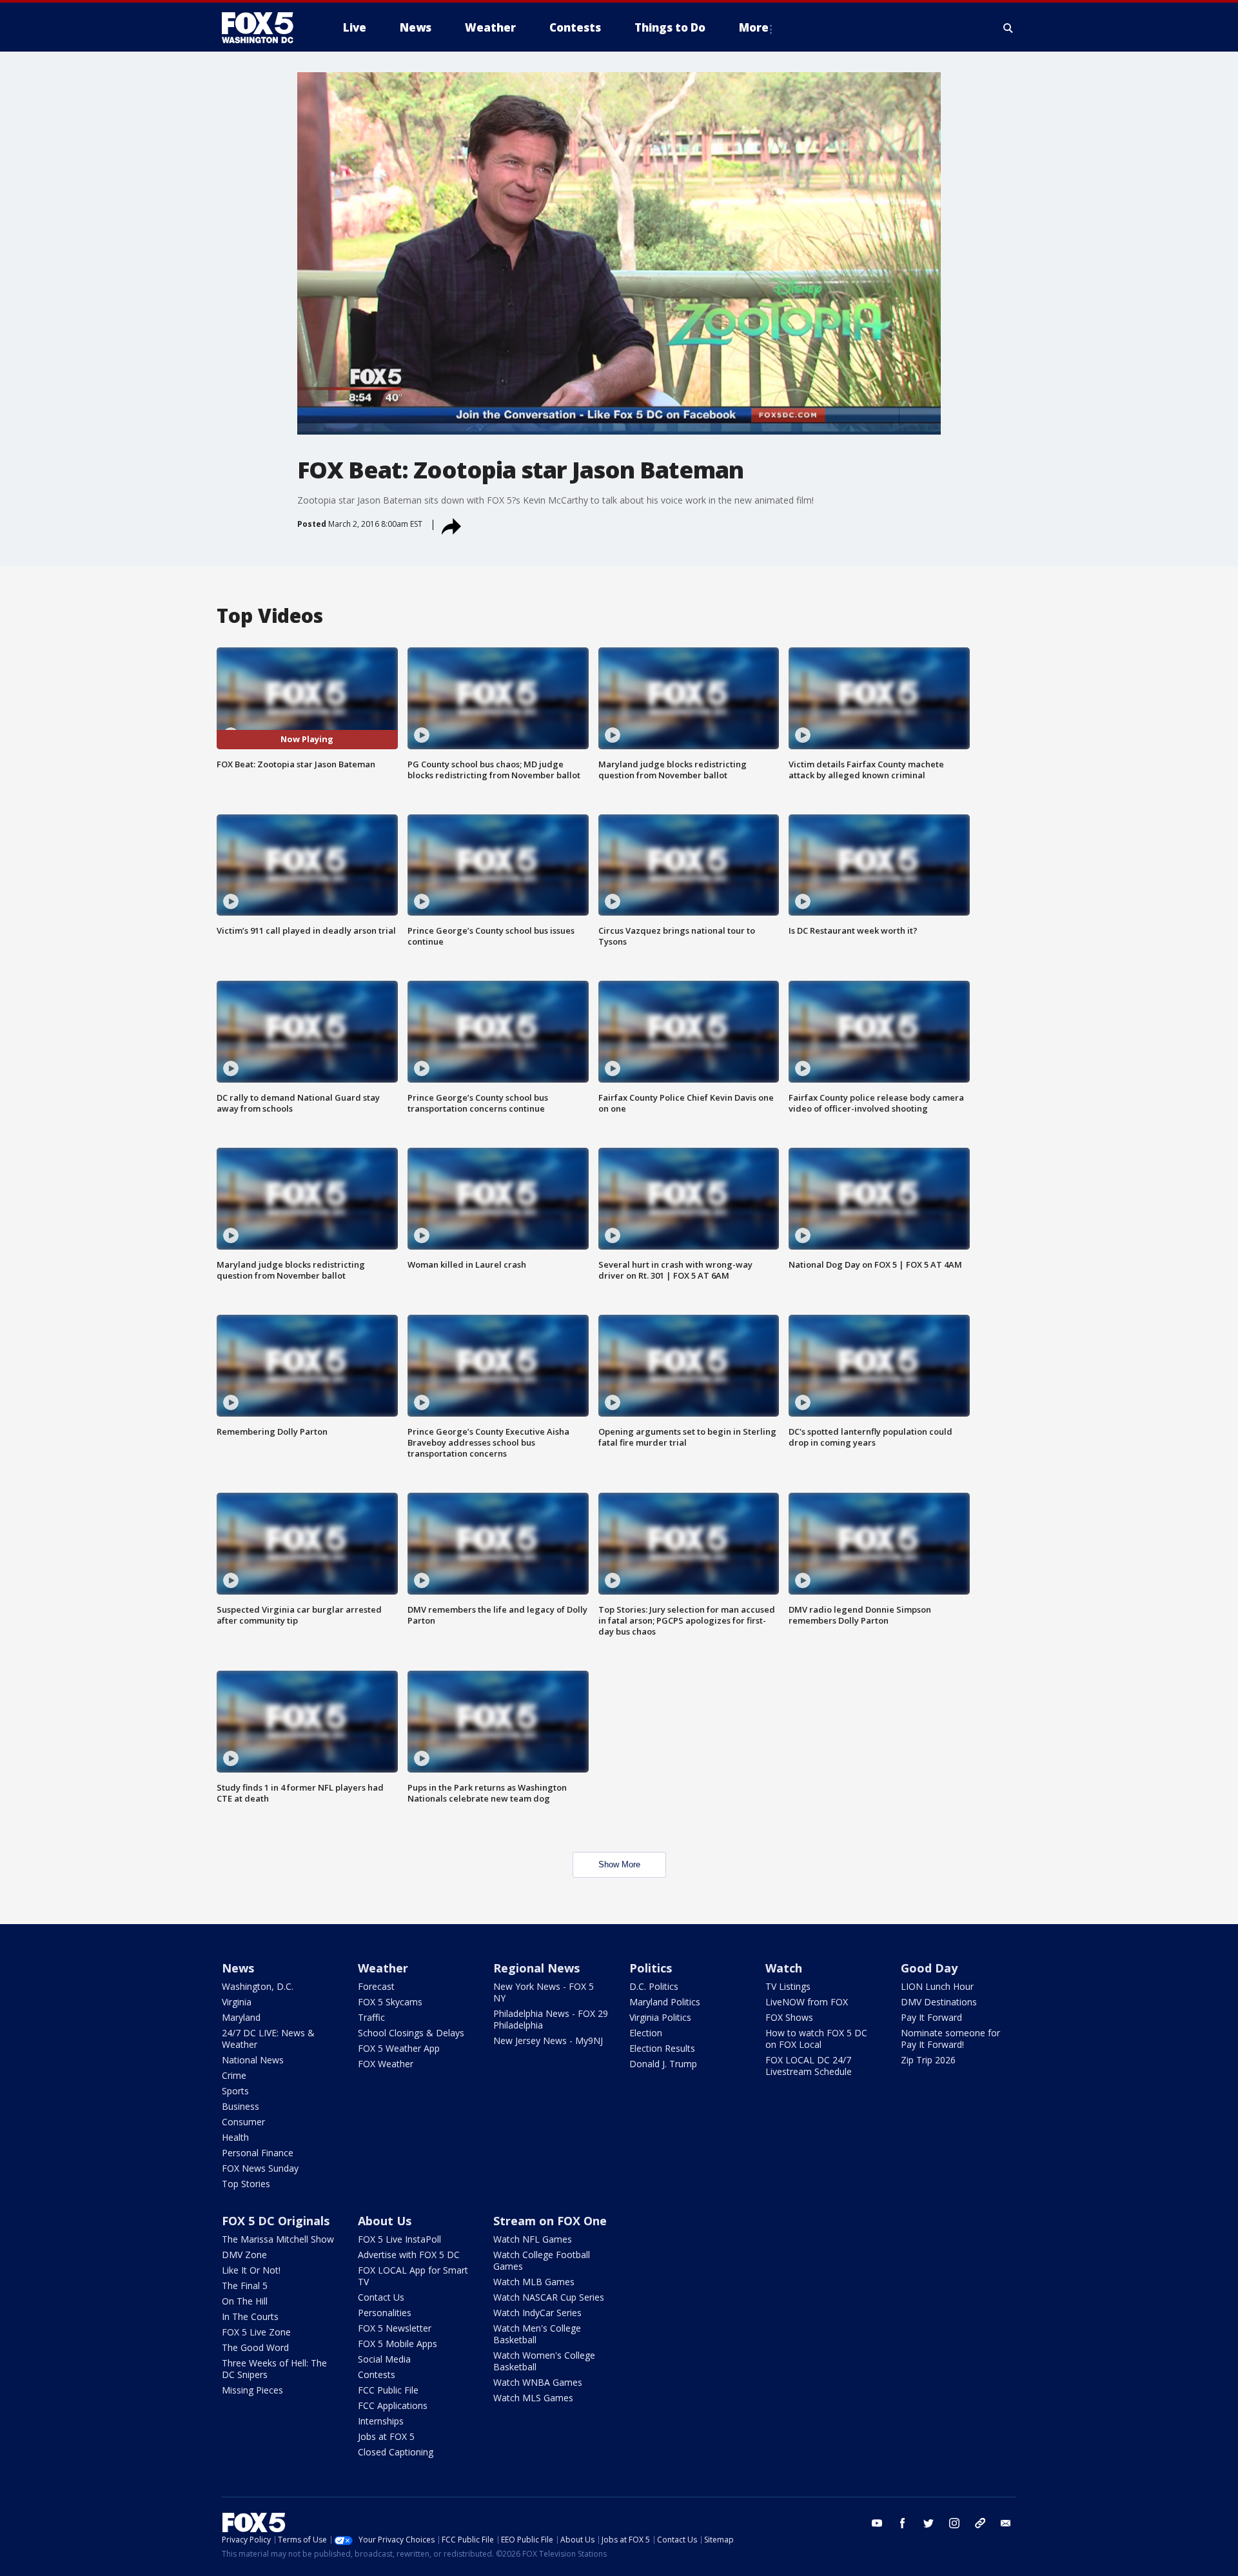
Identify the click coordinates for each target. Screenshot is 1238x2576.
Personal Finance (258, 2153)
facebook (903, 2523)
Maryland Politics (665, 2002)
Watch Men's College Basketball (537, 2334)
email (1006, 2523)
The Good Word (255, 2347)
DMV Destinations (939, 2002)
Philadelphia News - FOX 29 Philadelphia (551, 2019)
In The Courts (250, 2316)
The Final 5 (245, 2286)
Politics (651, 1968)
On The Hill (245, 2301)
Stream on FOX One (550, 2221)
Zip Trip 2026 (928, 2060)
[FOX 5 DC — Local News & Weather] (264, 28)
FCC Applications (393, 2405)
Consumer (243, 2122)
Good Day (929, 1968)
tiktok (980, 2523)
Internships (381, 2421)
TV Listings (788, 1986)
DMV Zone (244, 2255)
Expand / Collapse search (1008, 28)
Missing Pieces (252, 2390)
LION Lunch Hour (937, 1986)
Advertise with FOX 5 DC (409, 2255)
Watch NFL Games (533, 2239)
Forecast (376, 1986)
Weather (383, 1968)
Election (646, 2033)
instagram (954, 2523)
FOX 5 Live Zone (256, 2332)
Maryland (241, 2017)
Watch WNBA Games (538, 2382)
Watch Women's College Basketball (544, 2361)
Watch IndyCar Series (537, 2313)
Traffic (371, 2017)
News (238, 1968)
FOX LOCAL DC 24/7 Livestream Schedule (809, 2066)
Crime (234, 2075)
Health (235, 2137)
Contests (377, 2374)
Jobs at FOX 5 (386, 2436)
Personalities (385, 2313)
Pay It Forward (931, 2017)
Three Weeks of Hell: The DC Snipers (274, 2369)
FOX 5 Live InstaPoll (399, 2239)
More (754, 27)
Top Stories (246, 2184)
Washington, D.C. (258, 1986)
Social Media (384, 2359)
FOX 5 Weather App (399, 2048)
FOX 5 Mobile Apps (398, 2344)
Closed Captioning (396, 2452)
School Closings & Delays (411, 2033)
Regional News (536, 1968)
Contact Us (381, 2297)
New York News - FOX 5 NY (544, 1992)
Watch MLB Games (534, 2282)
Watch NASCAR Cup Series (549, 2297)
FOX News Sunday (260, 2168)
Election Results (662, 2048)
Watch (784, 1968)
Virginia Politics (660, 2017)
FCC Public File (388, 2390)
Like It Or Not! (251, 2270)
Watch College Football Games (542, 2260)
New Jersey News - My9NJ (548, 2040)
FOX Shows (789, 2017)
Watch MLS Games (533, 2398)
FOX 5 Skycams (390, 2002)
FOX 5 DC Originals (276, 2221)
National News (253, 2060)
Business (241, 2106)
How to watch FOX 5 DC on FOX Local (816, 2039)
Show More (619, 1864)
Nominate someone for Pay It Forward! (950, 2039)
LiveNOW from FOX (807, 2002)
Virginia (237, 2002)
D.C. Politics (654, 1986)
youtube (877, 2523)
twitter (928, 2523)
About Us (385, 2221)
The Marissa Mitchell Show (278, 2239)
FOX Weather (386, 2064)
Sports (235, 2091)
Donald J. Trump (663, 2064)
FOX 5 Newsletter (395, 2328)
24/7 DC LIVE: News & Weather (268, 2039)
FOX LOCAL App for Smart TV (413, 2276)
